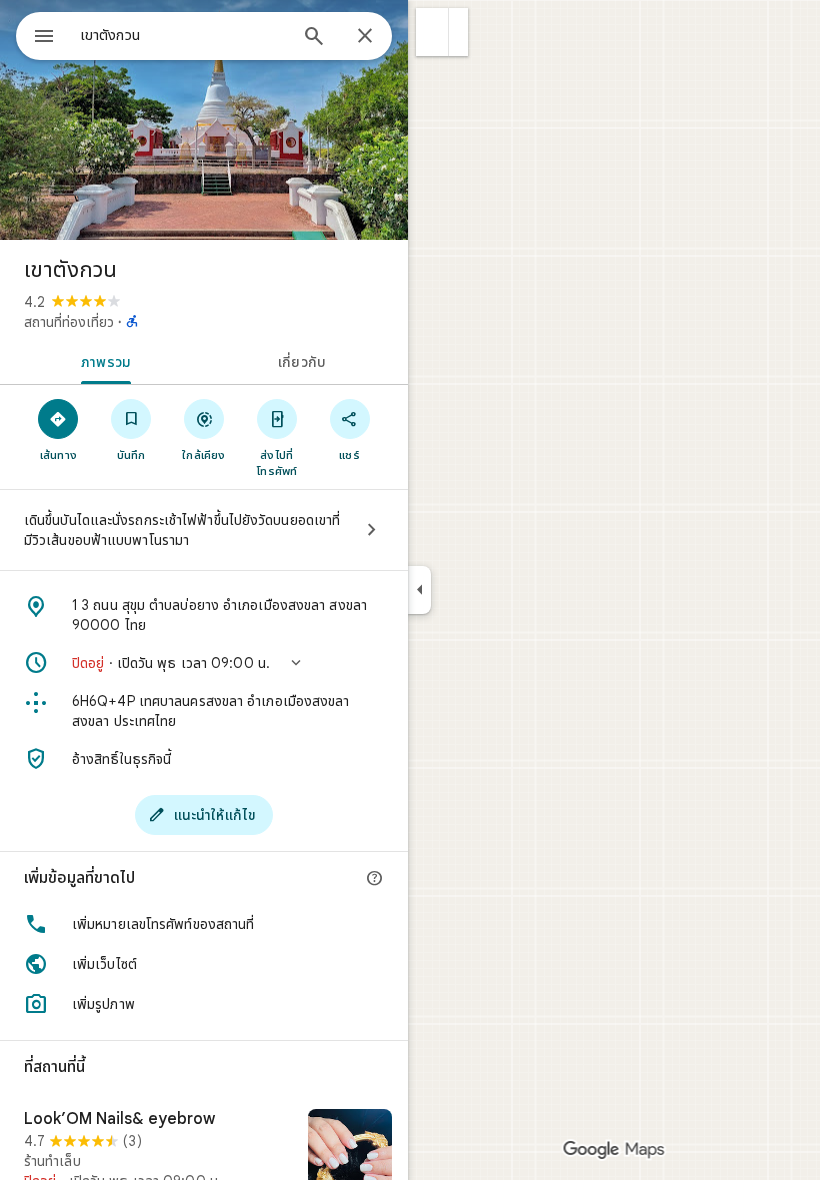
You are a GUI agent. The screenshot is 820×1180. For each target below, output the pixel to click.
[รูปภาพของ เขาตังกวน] (204, 120)
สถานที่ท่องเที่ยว (69, 322)
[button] (432, 32)
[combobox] (183, 35)
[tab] (102, 360)
